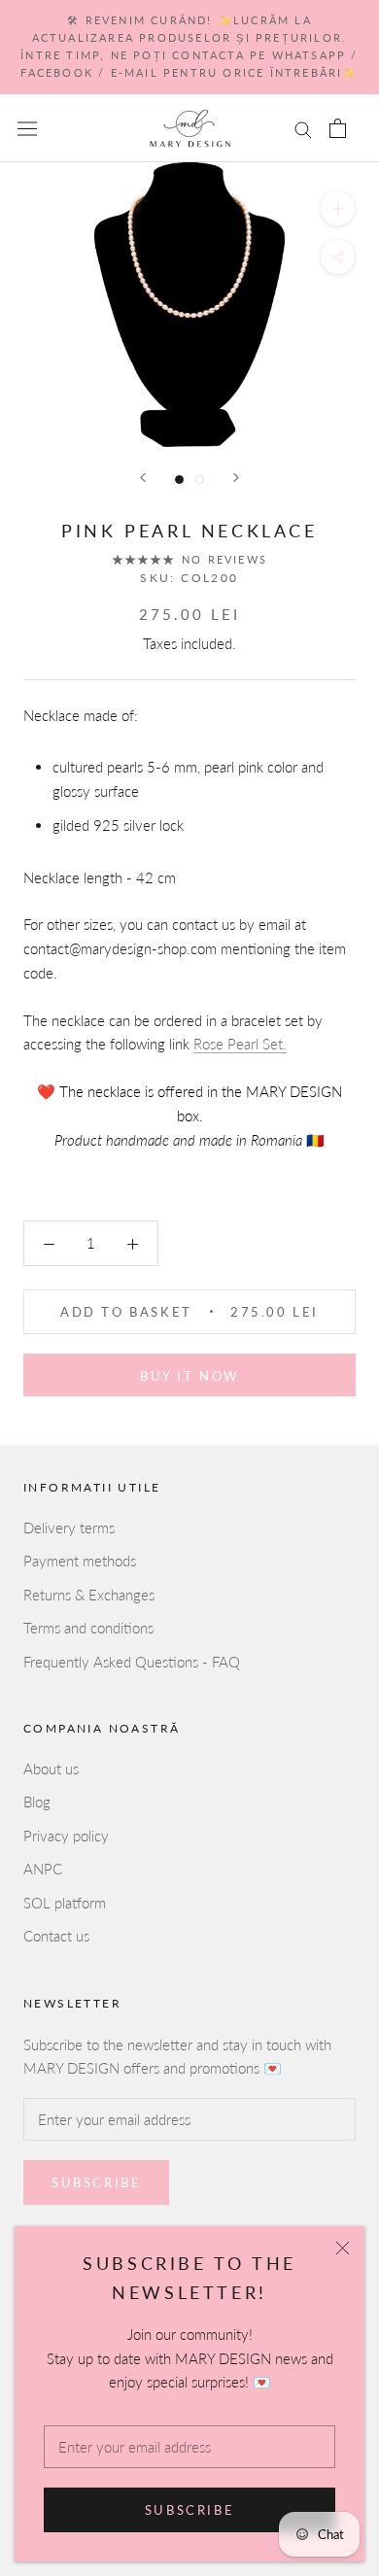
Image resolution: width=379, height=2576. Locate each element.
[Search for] (303, 128)
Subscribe (189, 2510)
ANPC (43, 1869)
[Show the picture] (179, 480)
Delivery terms (69, 1528)
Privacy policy (66, 1836)
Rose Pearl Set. (240, 1044)
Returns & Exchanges (89, 1595)
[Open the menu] (27, 128)
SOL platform (65, 1903)
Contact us (56, 1936)
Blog (37, 1802)
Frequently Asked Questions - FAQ (132, 1662)
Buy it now (189, 1376)
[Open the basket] (338, 128)
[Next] (236, 478)
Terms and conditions (88, 1628)
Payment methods (80, 1561)
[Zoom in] (338, 208)
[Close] (343, 2248)
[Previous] (143, 478)
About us (51, 1769)
